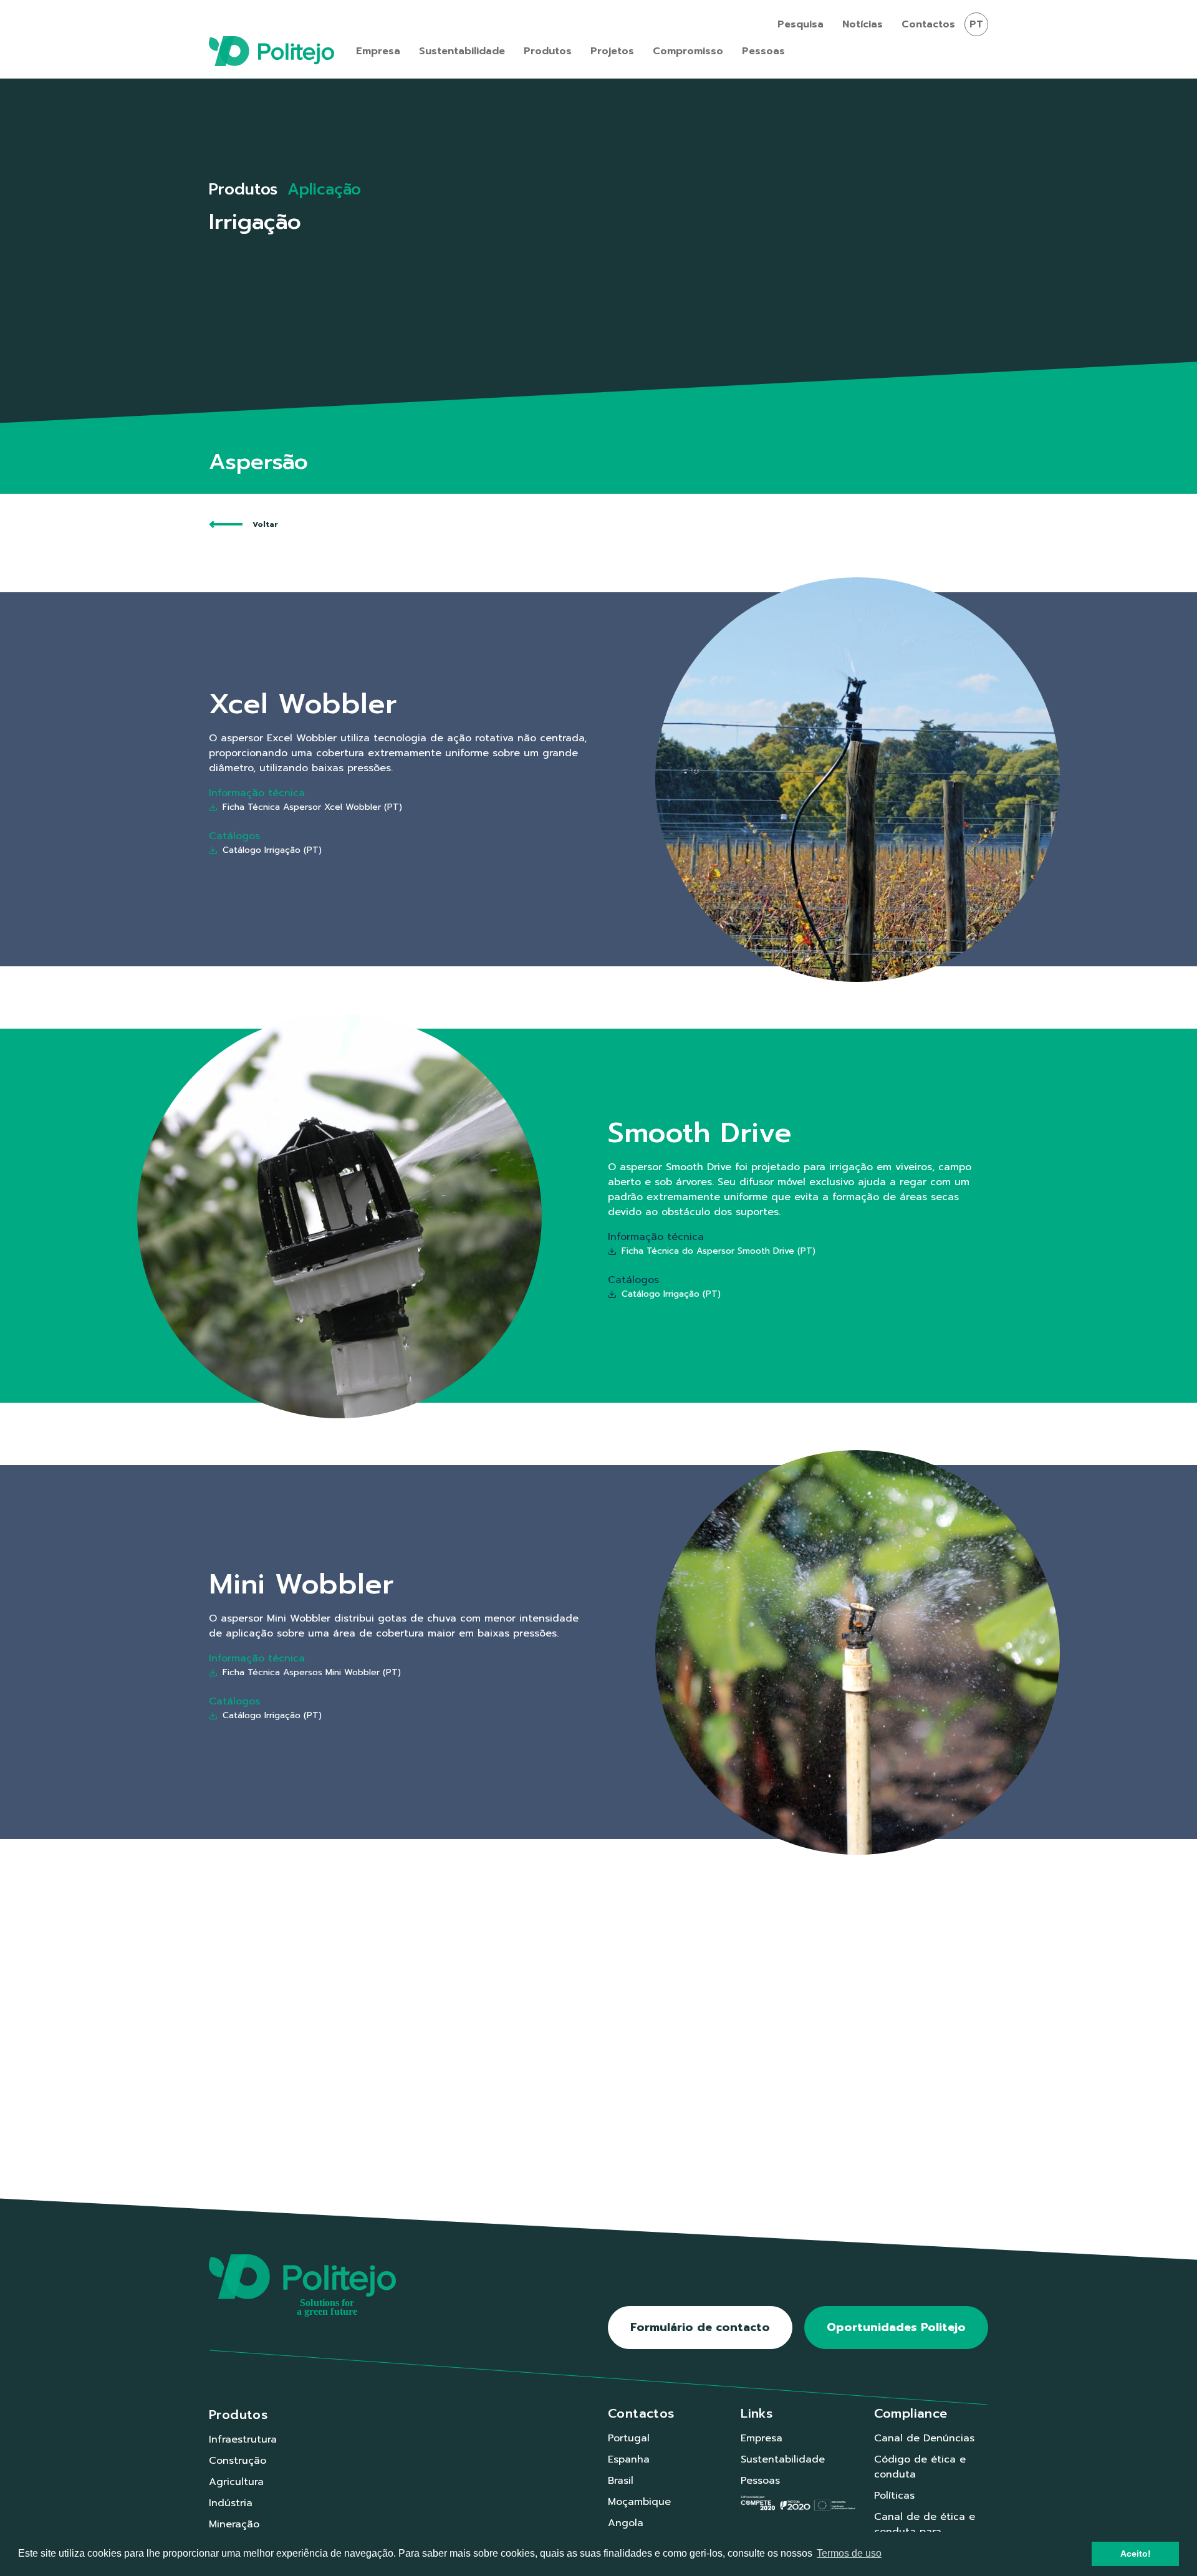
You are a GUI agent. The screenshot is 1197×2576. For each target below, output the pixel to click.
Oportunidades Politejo (896, 2327)
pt (976, 24)
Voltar (265, 524)
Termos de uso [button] (849, 2553)
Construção (238, 2461)
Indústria (231, 2503)
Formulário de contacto (700, 2327)
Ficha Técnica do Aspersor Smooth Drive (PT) (719, 1251)
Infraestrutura (243, 2439)
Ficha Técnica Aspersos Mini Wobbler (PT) (312, 1672)
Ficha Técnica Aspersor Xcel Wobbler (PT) (312, 807)
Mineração (234, 2524)
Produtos (243, 190)
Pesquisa (800, 24)
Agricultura (236, 2482)
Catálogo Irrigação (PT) (272, 850)
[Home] (272, 51)
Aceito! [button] (1136, 2554)
